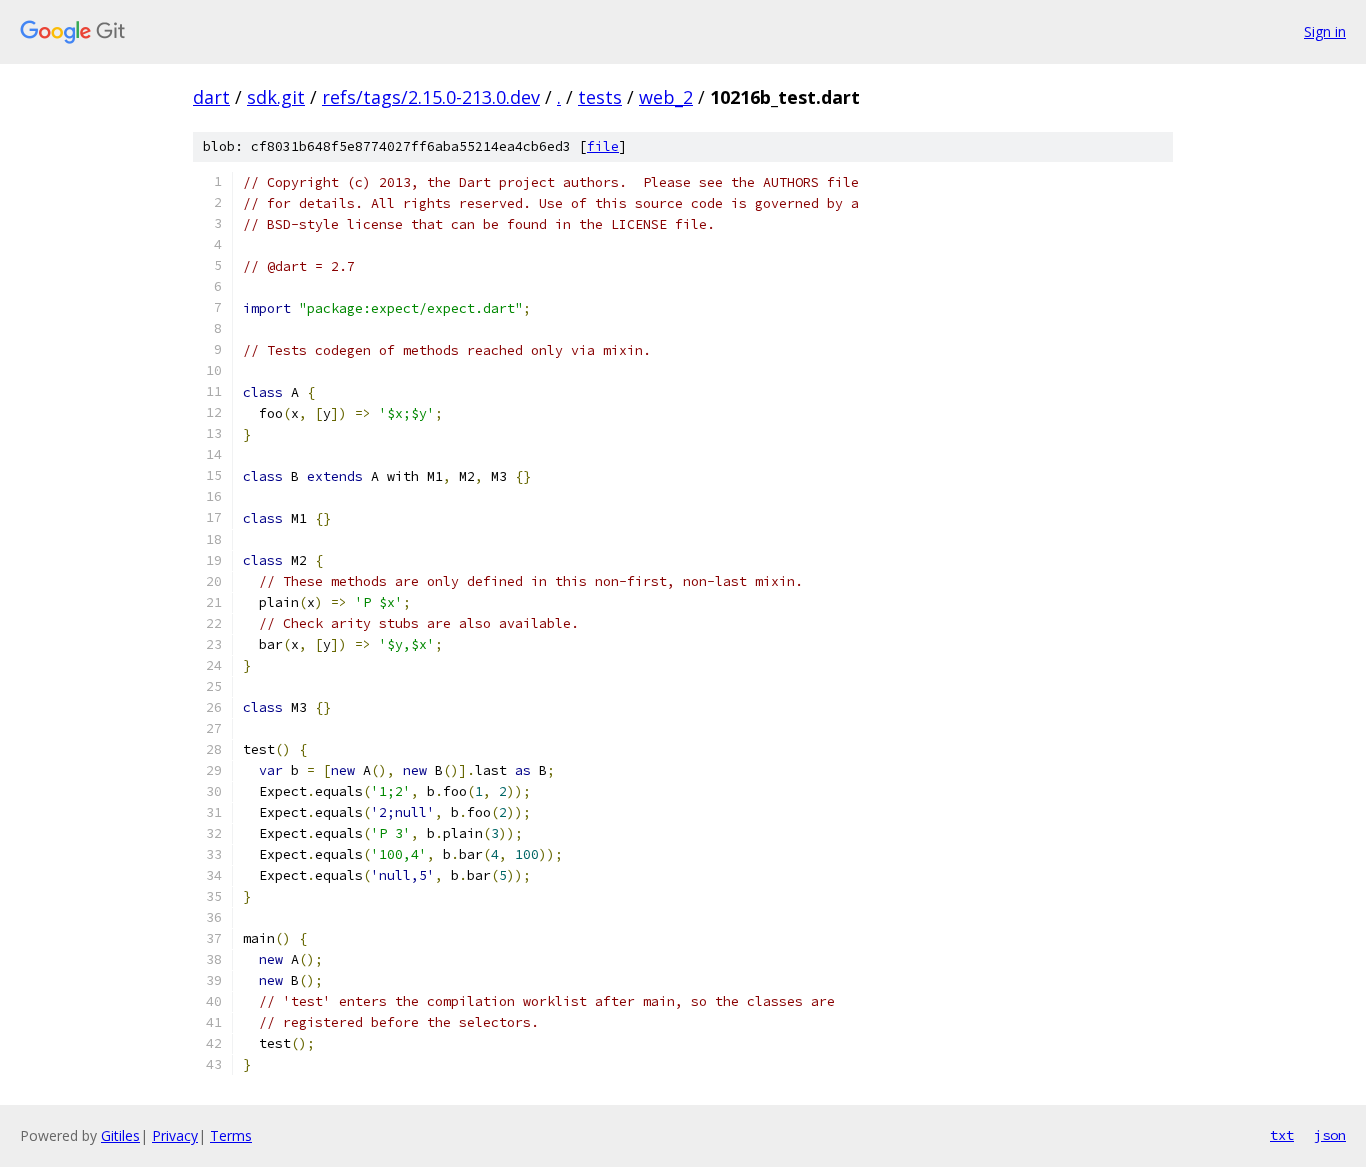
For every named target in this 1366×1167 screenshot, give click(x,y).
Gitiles (120, 1135)
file (603, 146)
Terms (231, 1135)
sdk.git (276, 97)
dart (211, 97)
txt (1282, 1135)
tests (600, 97)
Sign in (1325, 31)
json (1330, 1135)
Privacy (175, 1135)
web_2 (666, 97)
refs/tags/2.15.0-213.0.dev (431, 97)
